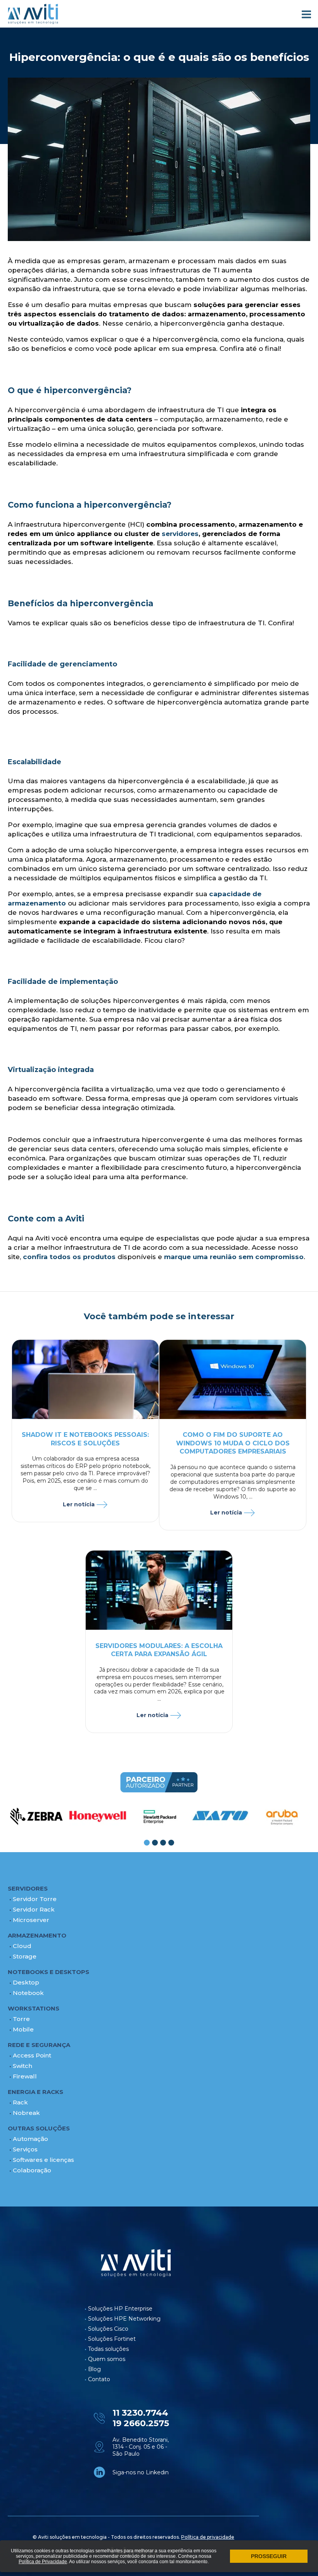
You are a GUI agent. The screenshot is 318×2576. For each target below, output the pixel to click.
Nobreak (26, 2113)
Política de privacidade (208, 2537)
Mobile (23, 2029)
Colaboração (32, 2170)
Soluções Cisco (108, 2329)
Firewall (25, 2076)
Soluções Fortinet (112, 2339)
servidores (180, 534)
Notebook (28, 1993)
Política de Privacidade (43, 2562)
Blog (94, 2369)
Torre (21, 2019)
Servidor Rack (34, 1909)
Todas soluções (108, 2349)
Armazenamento (37, 1935)
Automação (30, 2139)
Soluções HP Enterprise (120, 2309)
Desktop (26, 1982)
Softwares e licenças (43, 2160)
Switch (22, 2066)
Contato (99, 2379)
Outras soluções (39, 2128)
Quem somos (107, 2359)
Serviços (25, 2149)
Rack (20, 2102)
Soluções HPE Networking (124, 2319)
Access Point (32, 2055)
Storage (25, 1956)
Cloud (22, 1946)
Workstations (34, 2008)
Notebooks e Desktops (48, 1972)
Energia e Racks (35, 2092)
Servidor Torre (35, 1899)
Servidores (28, 1888)
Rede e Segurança (39, 2045)
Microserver (31, 1920)
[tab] (147, 1843)
